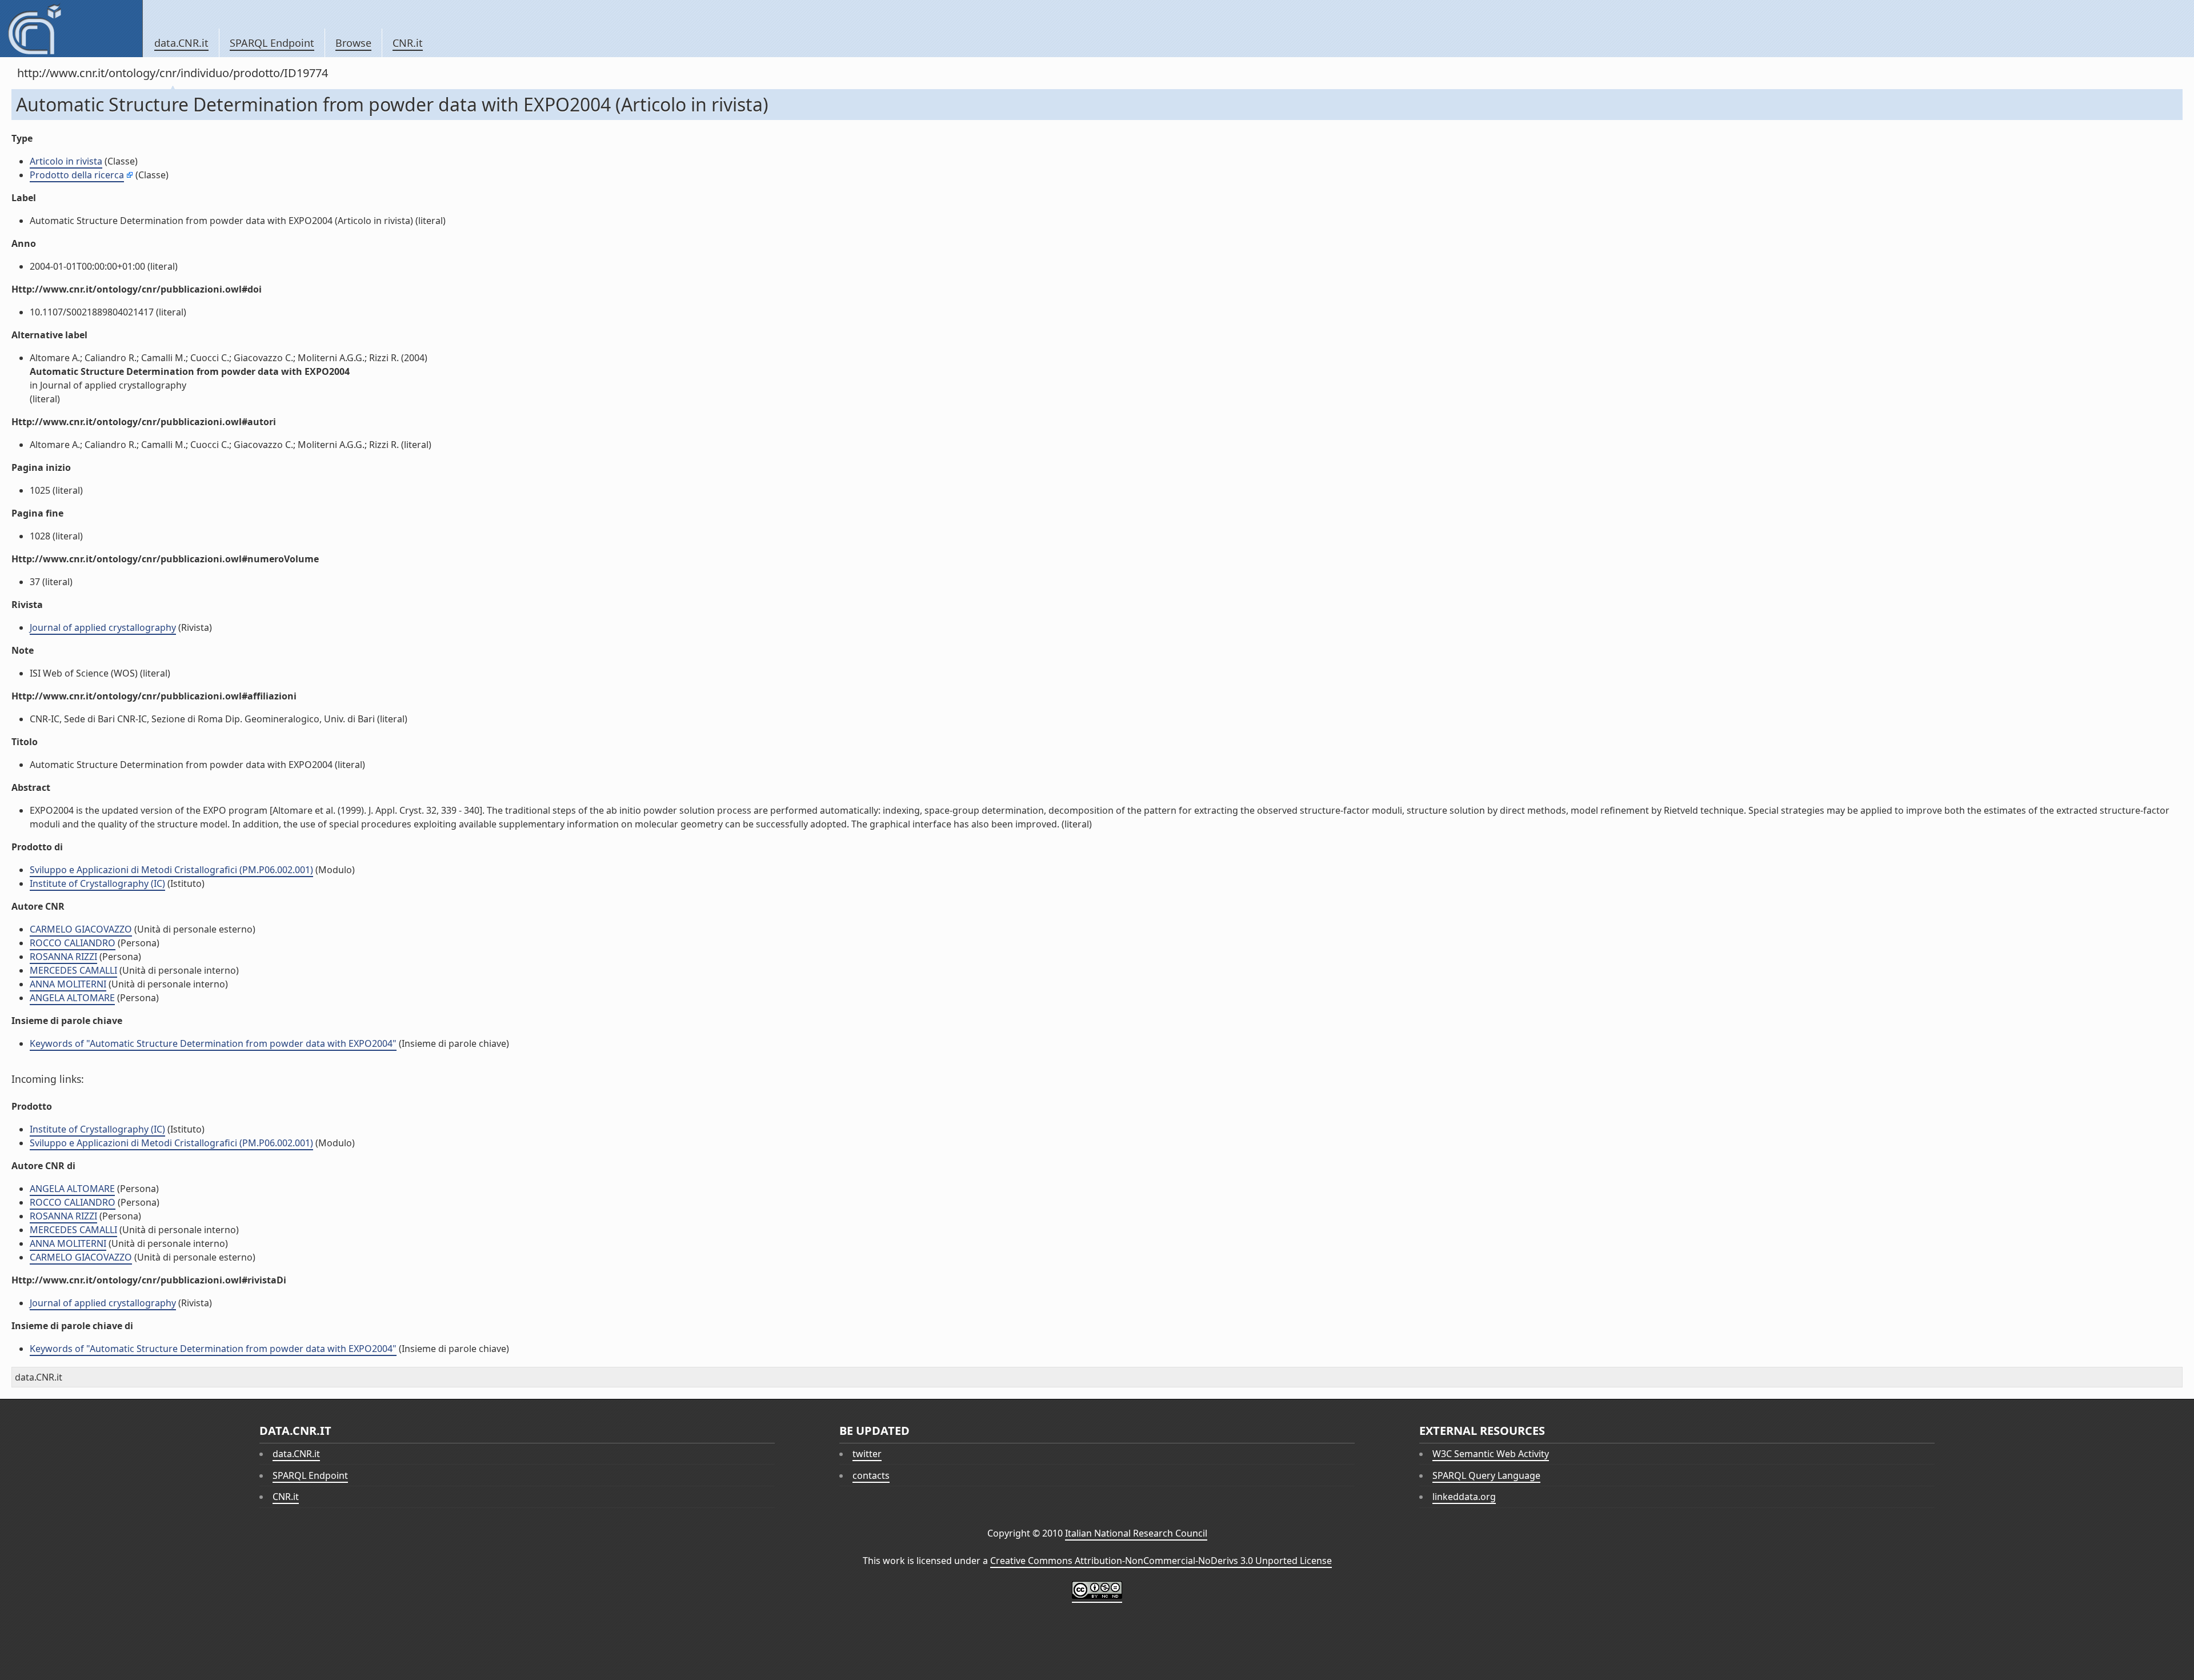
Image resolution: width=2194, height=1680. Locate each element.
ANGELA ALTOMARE (72, 998)
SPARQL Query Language (1486, 1475)
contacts (871, 1475)
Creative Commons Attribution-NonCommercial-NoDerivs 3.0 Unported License (1161, 1561)
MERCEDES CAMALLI (73, 970)
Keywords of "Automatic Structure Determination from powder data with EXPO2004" (213, 1043)
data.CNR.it (181, 43)
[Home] (71, 29)
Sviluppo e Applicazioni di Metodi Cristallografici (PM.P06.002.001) (171, 870)
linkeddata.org (1464, 1497)
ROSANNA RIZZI (63, 957)
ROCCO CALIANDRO (73, 943)
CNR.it (408, 43)
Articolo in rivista (66, 161)
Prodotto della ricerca (77, 175)
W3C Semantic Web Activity (1491, 1454)
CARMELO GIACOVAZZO (81, 929)
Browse (353, 43)
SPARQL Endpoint (272, 43)
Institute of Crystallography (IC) (97, 883)
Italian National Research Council (1136, 1533)
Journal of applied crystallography (103, 627)
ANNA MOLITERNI (68, 984)
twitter (867, 1454)
